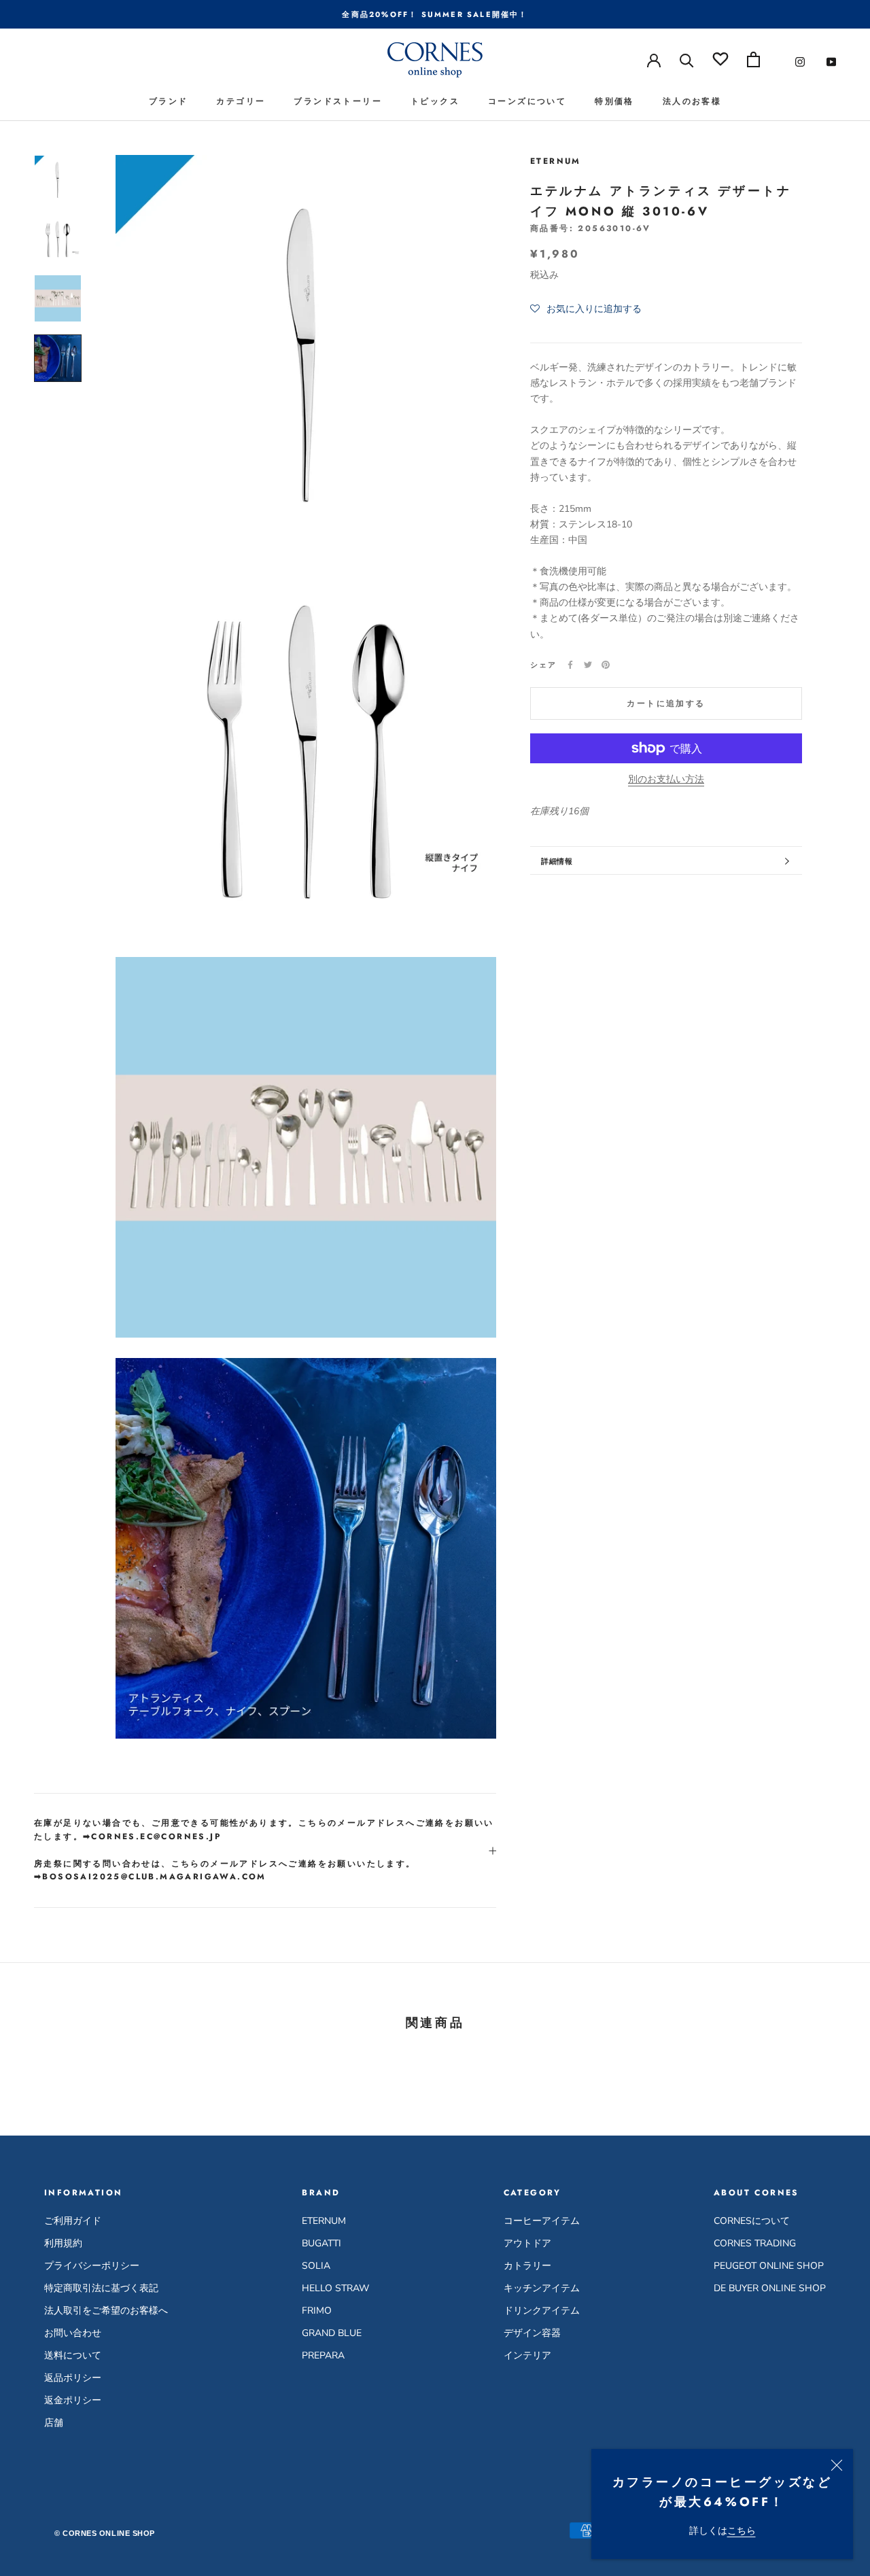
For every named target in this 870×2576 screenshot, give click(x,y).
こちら (742, 2531)
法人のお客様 (692, 101)
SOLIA (316, 2266)
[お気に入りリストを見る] (720, 59)
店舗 (54, 2423)
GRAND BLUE (332, 2333)
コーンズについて (527, 101)
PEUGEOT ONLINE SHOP (769, 2266)
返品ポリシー (73, 2378)
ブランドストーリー (338, 101)
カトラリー (527, 2266)
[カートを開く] (753, 59)
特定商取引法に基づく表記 (101, 2288)
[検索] (687, 59)
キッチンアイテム (542, 2288)
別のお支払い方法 (666, 779)
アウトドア (527, 2243)
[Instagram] (800, 62)
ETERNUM (324, 2221)
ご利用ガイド (73, 2221)
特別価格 (614, 101)
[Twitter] (588, 665)
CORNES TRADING (755, 2243)
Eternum (556, 161)
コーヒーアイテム (542, 2221)
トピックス (435, 101)
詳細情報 (557, 861)
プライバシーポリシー (92, 2266)
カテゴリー (241, 101)
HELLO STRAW (335, 2288)
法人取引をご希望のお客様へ (106, 2311)
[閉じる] (837, 2465)
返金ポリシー (73, 2400)
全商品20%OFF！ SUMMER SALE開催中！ (435, 14)
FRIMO (317, 2311)
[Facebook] (570, 665)
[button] (586, 310)
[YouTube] (831, 62)
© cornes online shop (105, 2533)
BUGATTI (321, 2243)
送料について (73, 2355)
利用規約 (63, 2243)
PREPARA (323, 2355)
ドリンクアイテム (542, 2311)
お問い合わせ (73, 2333)
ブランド (169, 101)
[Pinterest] (606, 665)
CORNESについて (752, 2221)
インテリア (527, 2355)
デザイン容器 (532, 2333)
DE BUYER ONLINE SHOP (770, 2288)
